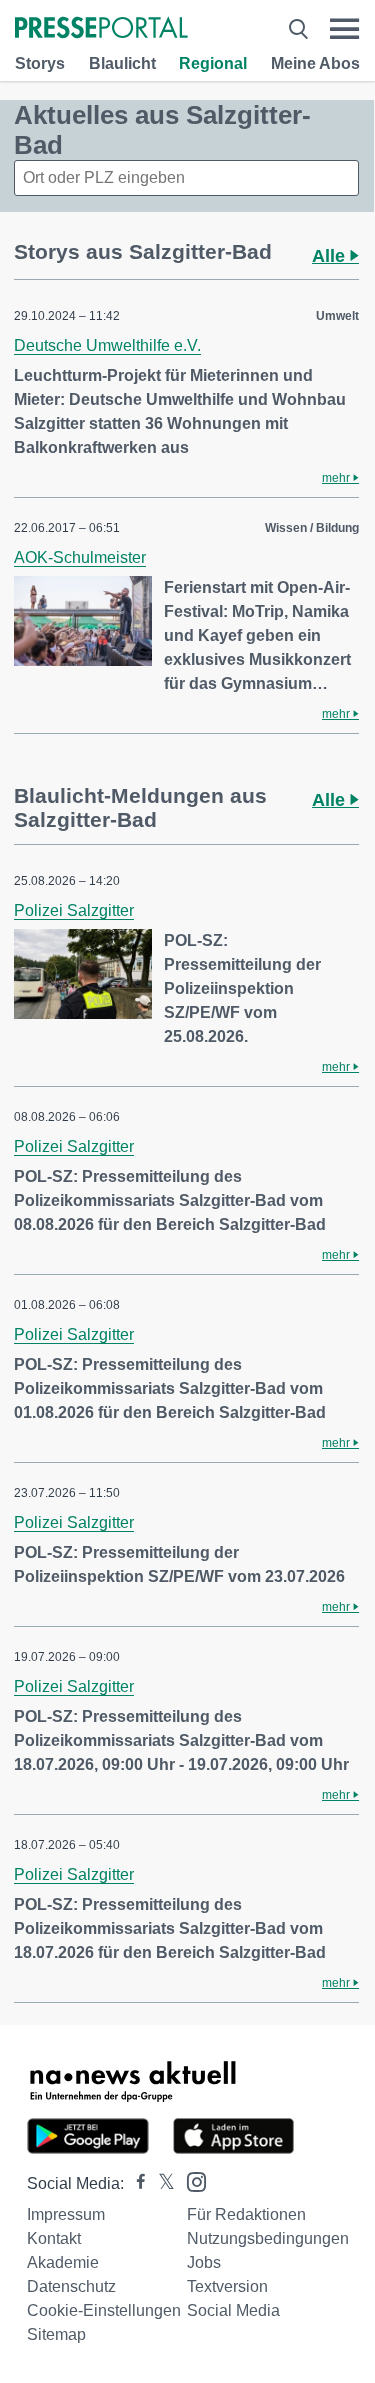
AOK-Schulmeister (80, 557)
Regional (213, 63)
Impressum (66, 2214)
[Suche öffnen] (298, 29)
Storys (40, 63)
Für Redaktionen (246, 2214)
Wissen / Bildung (312, 528)
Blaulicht (122, 63)
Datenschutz (71, 2286)
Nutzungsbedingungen (268, 2238)
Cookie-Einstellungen (104, 2310)
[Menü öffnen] (344, 29)
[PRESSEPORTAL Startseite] (101, 29)
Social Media (233, 2310)
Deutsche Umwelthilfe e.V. (107, 345)
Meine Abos (315, 63)
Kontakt (54, 2238)
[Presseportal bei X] (160, 2183)
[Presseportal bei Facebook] (135, 2183)
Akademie (63, 2262)
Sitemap (56, 2334)
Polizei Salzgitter (74, 910)
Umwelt (337, 316)
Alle (331, 256)
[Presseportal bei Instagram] (190, 2180)
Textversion (227, 2286)
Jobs (204, 2262)
